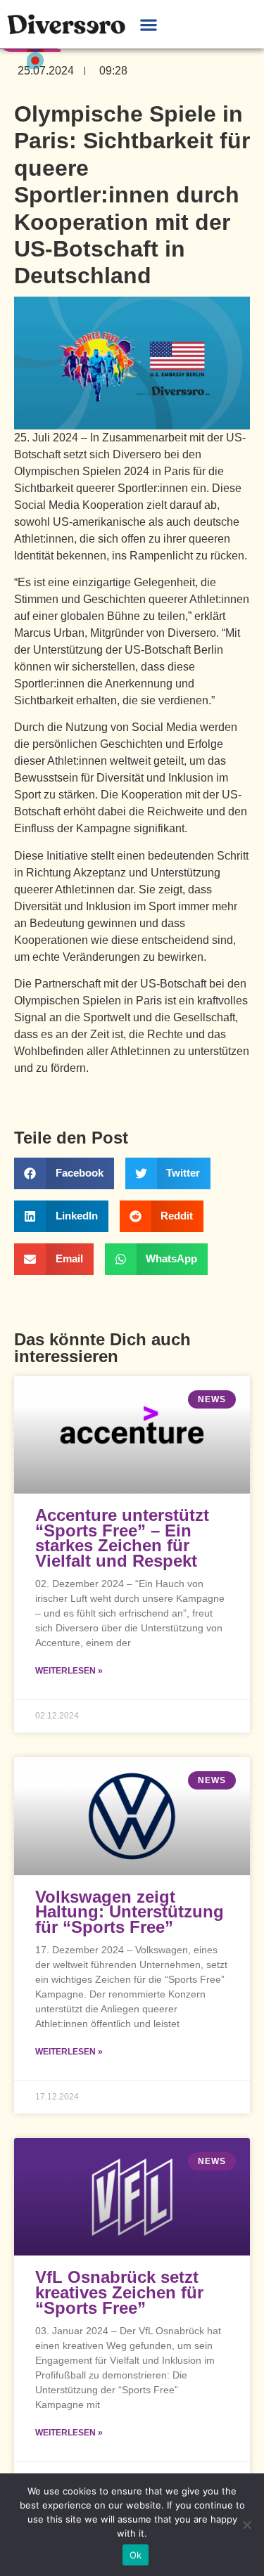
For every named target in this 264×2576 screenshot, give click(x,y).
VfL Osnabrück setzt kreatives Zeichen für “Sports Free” (119, 2292)
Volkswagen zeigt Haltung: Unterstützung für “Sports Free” (130, 1912)
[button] (148, 24)
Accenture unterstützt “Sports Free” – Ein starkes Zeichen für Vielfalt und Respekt (122, 1538)
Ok (136, 2555)
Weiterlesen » (69, 1671)
